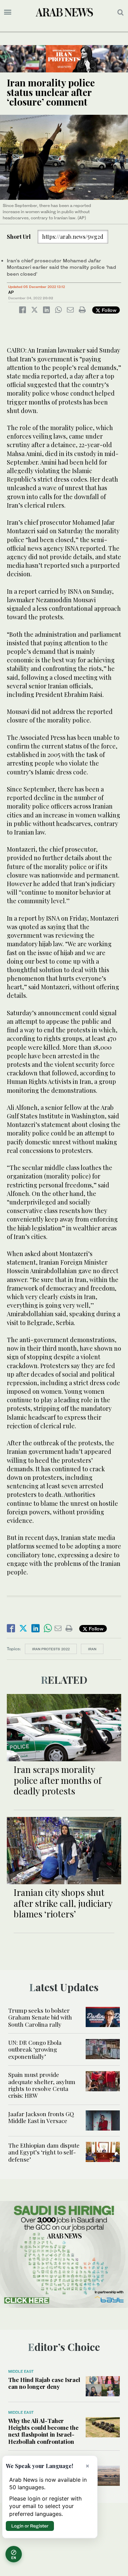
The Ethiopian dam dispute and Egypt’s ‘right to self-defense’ (44, 2152)
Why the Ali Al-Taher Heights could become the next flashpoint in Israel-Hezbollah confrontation (43, 2431)
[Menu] (8, 12)
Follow (108, 310)
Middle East (21, 2371)
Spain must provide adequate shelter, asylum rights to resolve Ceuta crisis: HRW (42, 2085)
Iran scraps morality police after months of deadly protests (58, 1780)
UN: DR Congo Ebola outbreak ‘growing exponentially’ (35, 2049)
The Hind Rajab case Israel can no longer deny (44, 2383)
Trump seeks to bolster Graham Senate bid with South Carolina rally (40, 2017)
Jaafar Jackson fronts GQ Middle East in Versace (41, 2117)
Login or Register (30, 2526)
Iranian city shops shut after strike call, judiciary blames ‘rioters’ (63, 1903)
